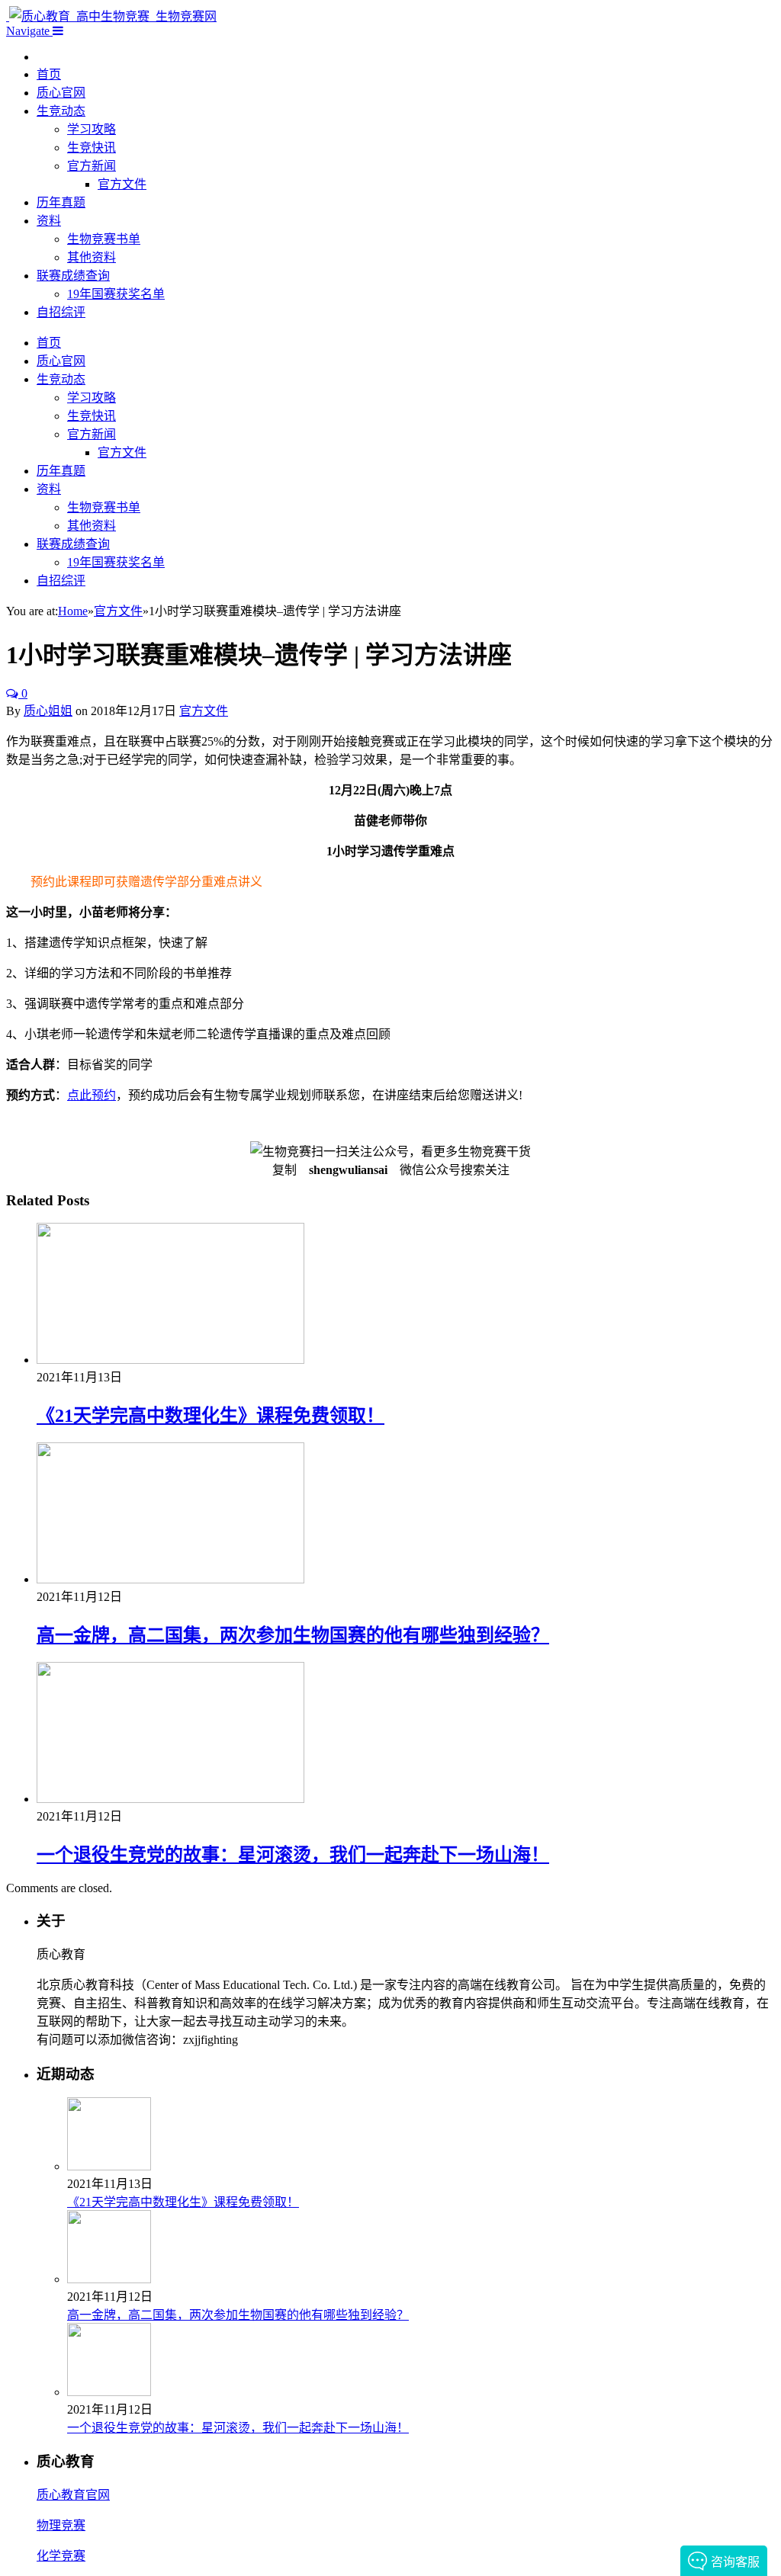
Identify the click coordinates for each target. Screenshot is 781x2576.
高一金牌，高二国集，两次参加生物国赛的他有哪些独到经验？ (293, 1635)
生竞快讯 (92, 148)
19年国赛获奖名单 (116, 294)
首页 (49, 74)
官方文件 (122, 184)
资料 (49, 221)
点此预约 (92, 1095)
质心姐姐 (48, 711)
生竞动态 (61, 111)
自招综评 (61, 312)
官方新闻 (92, 166)
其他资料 (92, 257)
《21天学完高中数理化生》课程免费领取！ (211, 1416)
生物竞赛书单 (104, 239)
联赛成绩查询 (73, 276)
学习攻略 (92, 129)
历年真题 (61, 202)
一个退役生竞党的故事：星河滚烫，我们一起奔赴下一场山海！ (293, 1855)
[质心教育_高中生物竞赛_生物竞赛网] (111, 16)
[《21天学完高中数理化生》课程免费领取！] (170, 1360)
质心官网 (61, 93)
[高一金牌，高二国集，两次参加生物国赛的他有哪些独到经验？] (170, 1579)
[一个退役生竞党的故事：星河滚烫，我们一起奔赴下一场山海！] (170, 1799)
